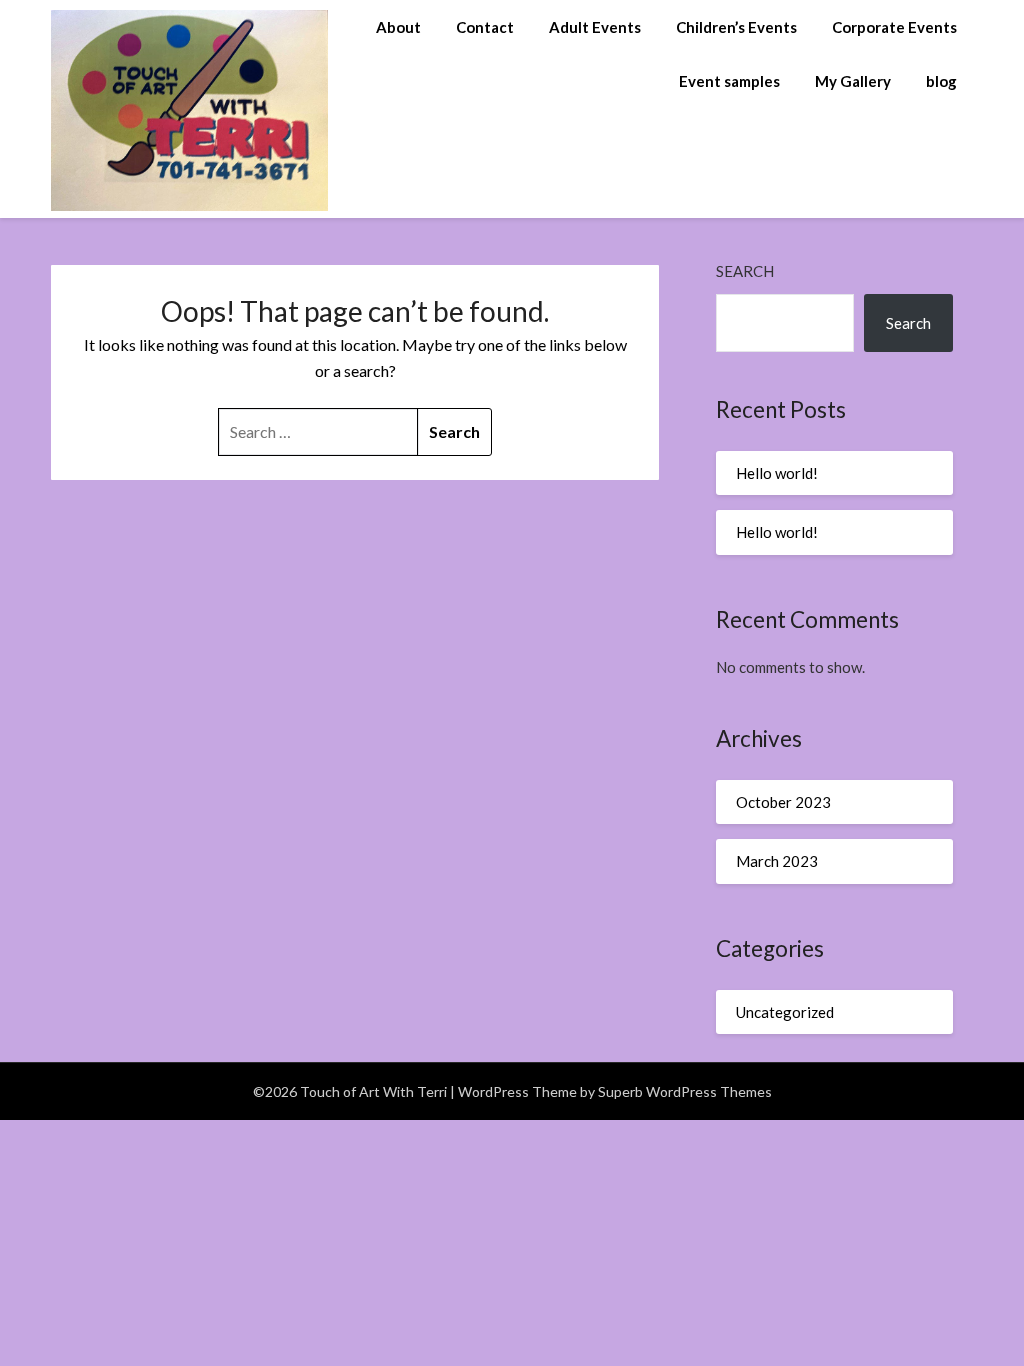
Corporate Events (894, 27)
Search (745, 271)
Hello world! (777, 473)
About (398, 27)
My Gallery (853, 81)
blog (941, 81)
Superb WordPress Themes (685, 1091)
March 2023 (777, 861)
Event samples (729, 81)
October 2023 (783, 802)
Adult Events (595, 27)
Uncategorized (785, 1012)
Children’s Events (736, 27)
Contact (485, 27)
